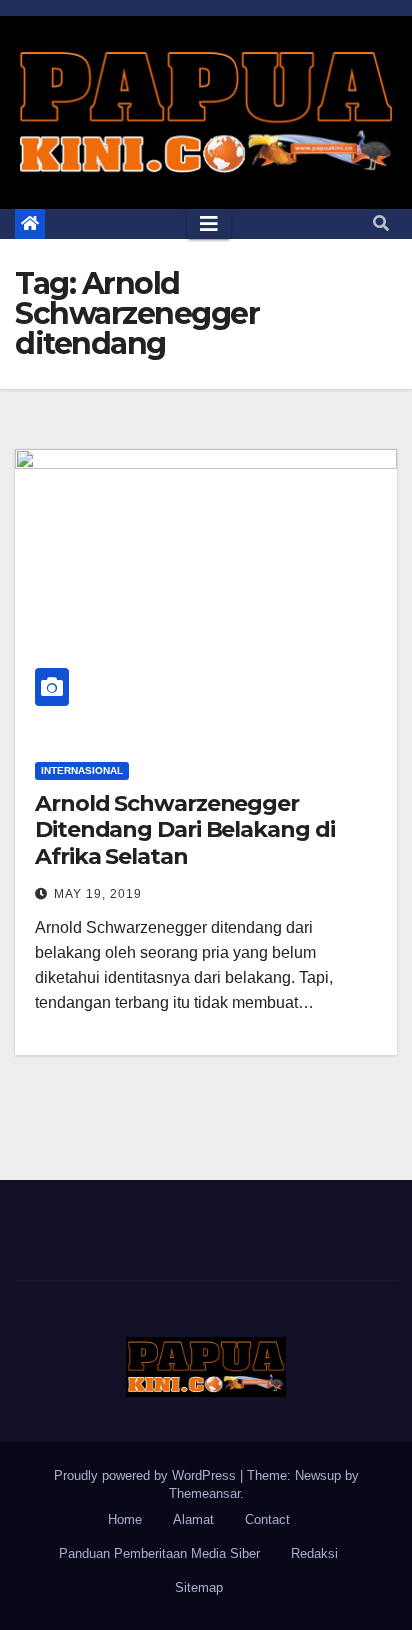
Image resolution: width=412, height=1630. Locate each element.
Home (125, 1519)
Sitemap (199, 1587)
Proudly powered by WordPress (147, 1475)
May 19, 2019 (98, 894)
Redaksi (314, 1553)
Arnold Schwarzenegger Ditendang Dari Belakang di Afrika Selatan (184, 830)
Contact (267, 1519)
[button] (381, 223)
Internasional (82, 770)
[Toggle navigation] (209, 224)
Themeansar (204, 1493)
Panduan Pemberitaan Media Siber (159, 1553)
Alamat (193, 1519)
